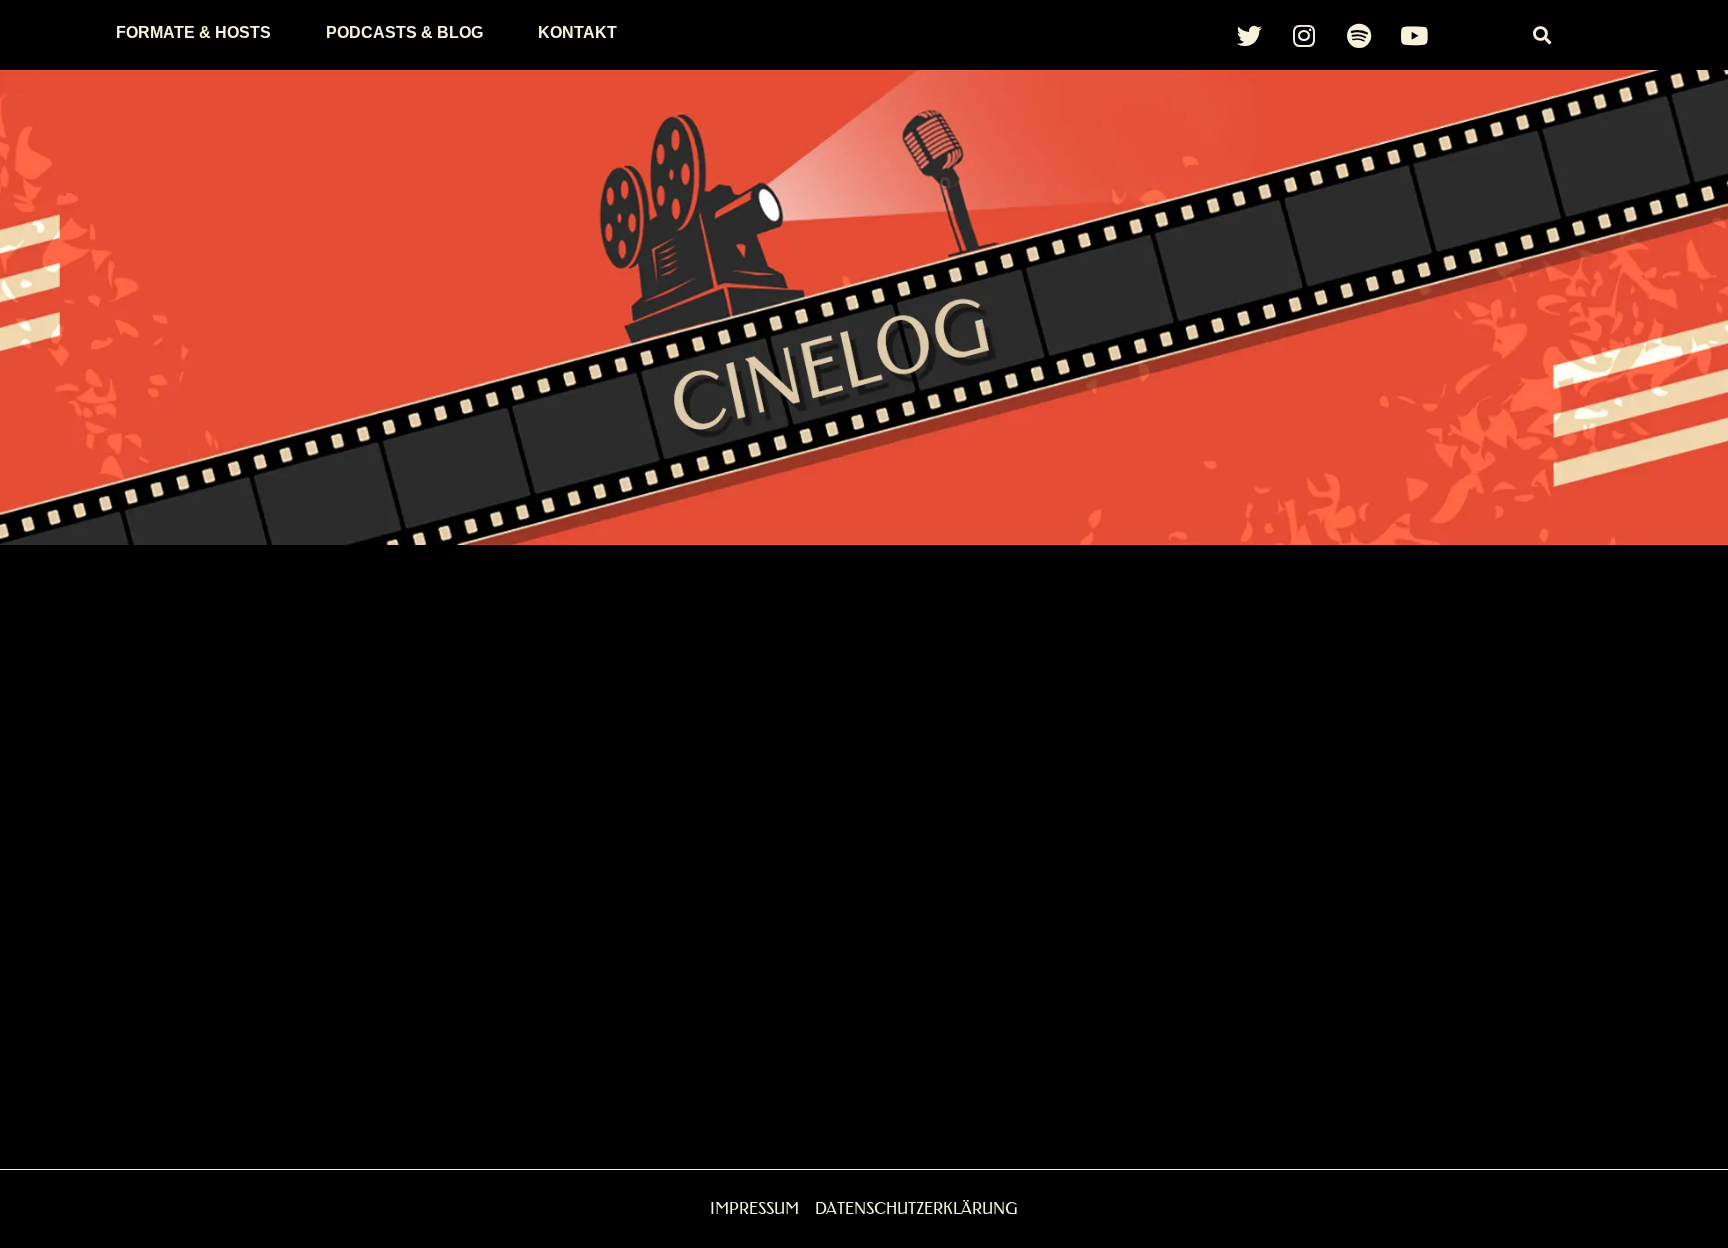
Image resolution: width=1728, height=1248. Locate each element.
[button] (1542, 35)
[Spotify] (1359, 35)
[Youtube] (1414, 35)
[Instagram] (1304, 35)
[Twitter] (1249, 35)
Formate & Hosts (193, 32)
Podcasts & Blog (404, 32)
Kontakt (577, 32)
